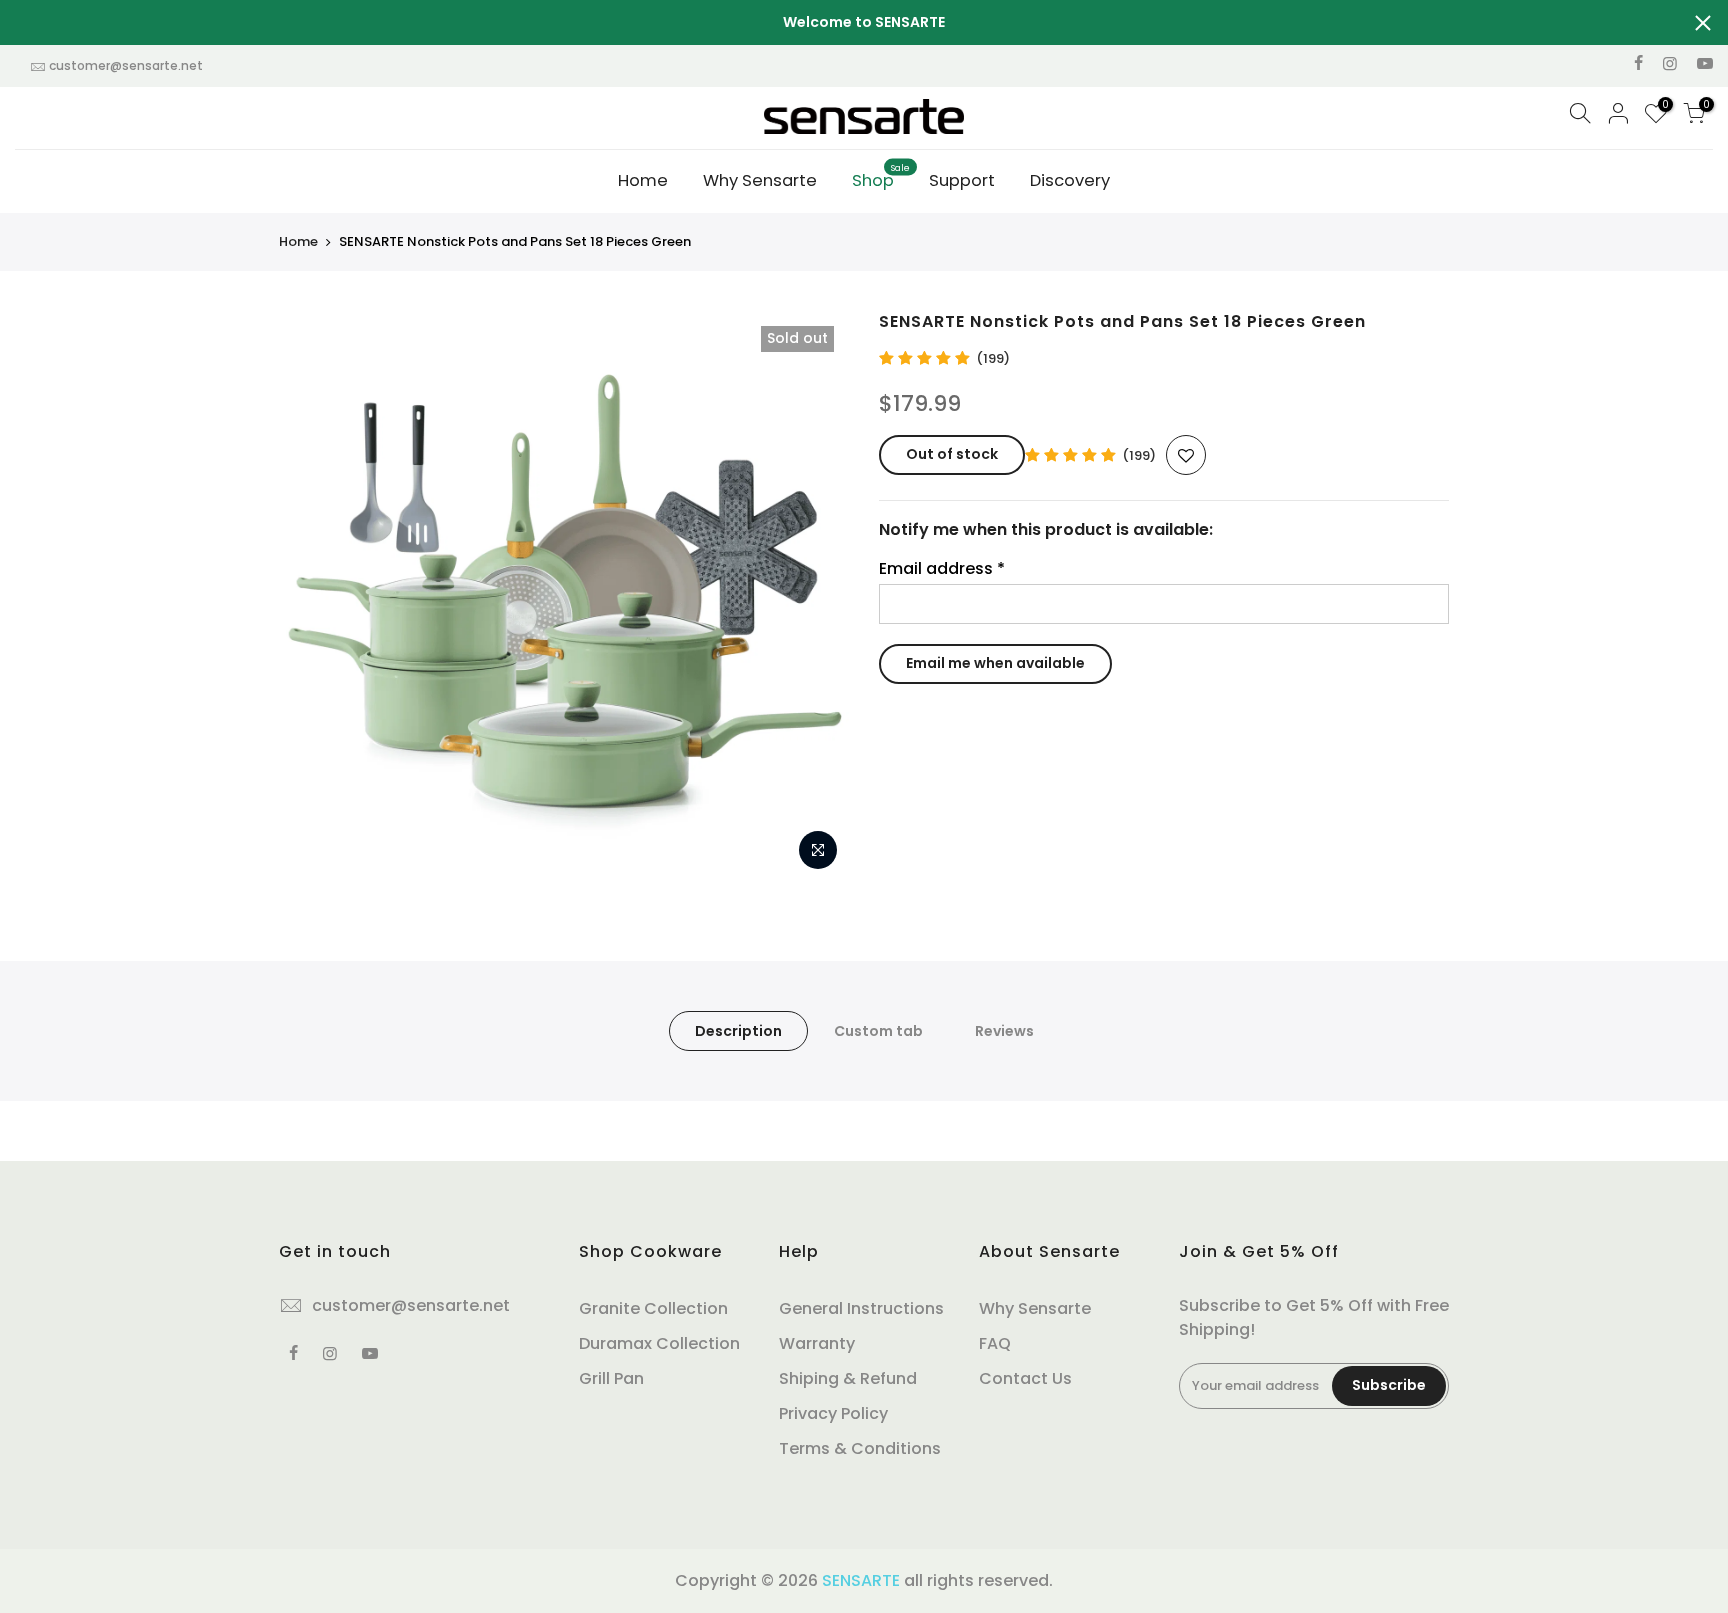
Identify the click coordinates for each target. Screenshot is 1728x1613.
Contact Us (1025, 1378)
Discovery (1070, 180)
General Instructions (861, 1308)
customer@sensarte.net (126, 65)
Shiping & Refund (848, 1378)
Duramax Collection (659, 1343)
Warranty (817, 1343)
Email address (942, 568)
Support (962, 180)
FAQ (995, 1343)
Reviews (1004, 1031)
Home (643, 180)
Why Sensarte (760, 180)
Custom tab (878, 1031)
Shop (881, 177)
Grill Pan (611, 1378)
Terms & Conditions (860, 1448)
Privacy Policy (833, 1413)
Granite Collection (653, 1308)
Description (738, 1031)
